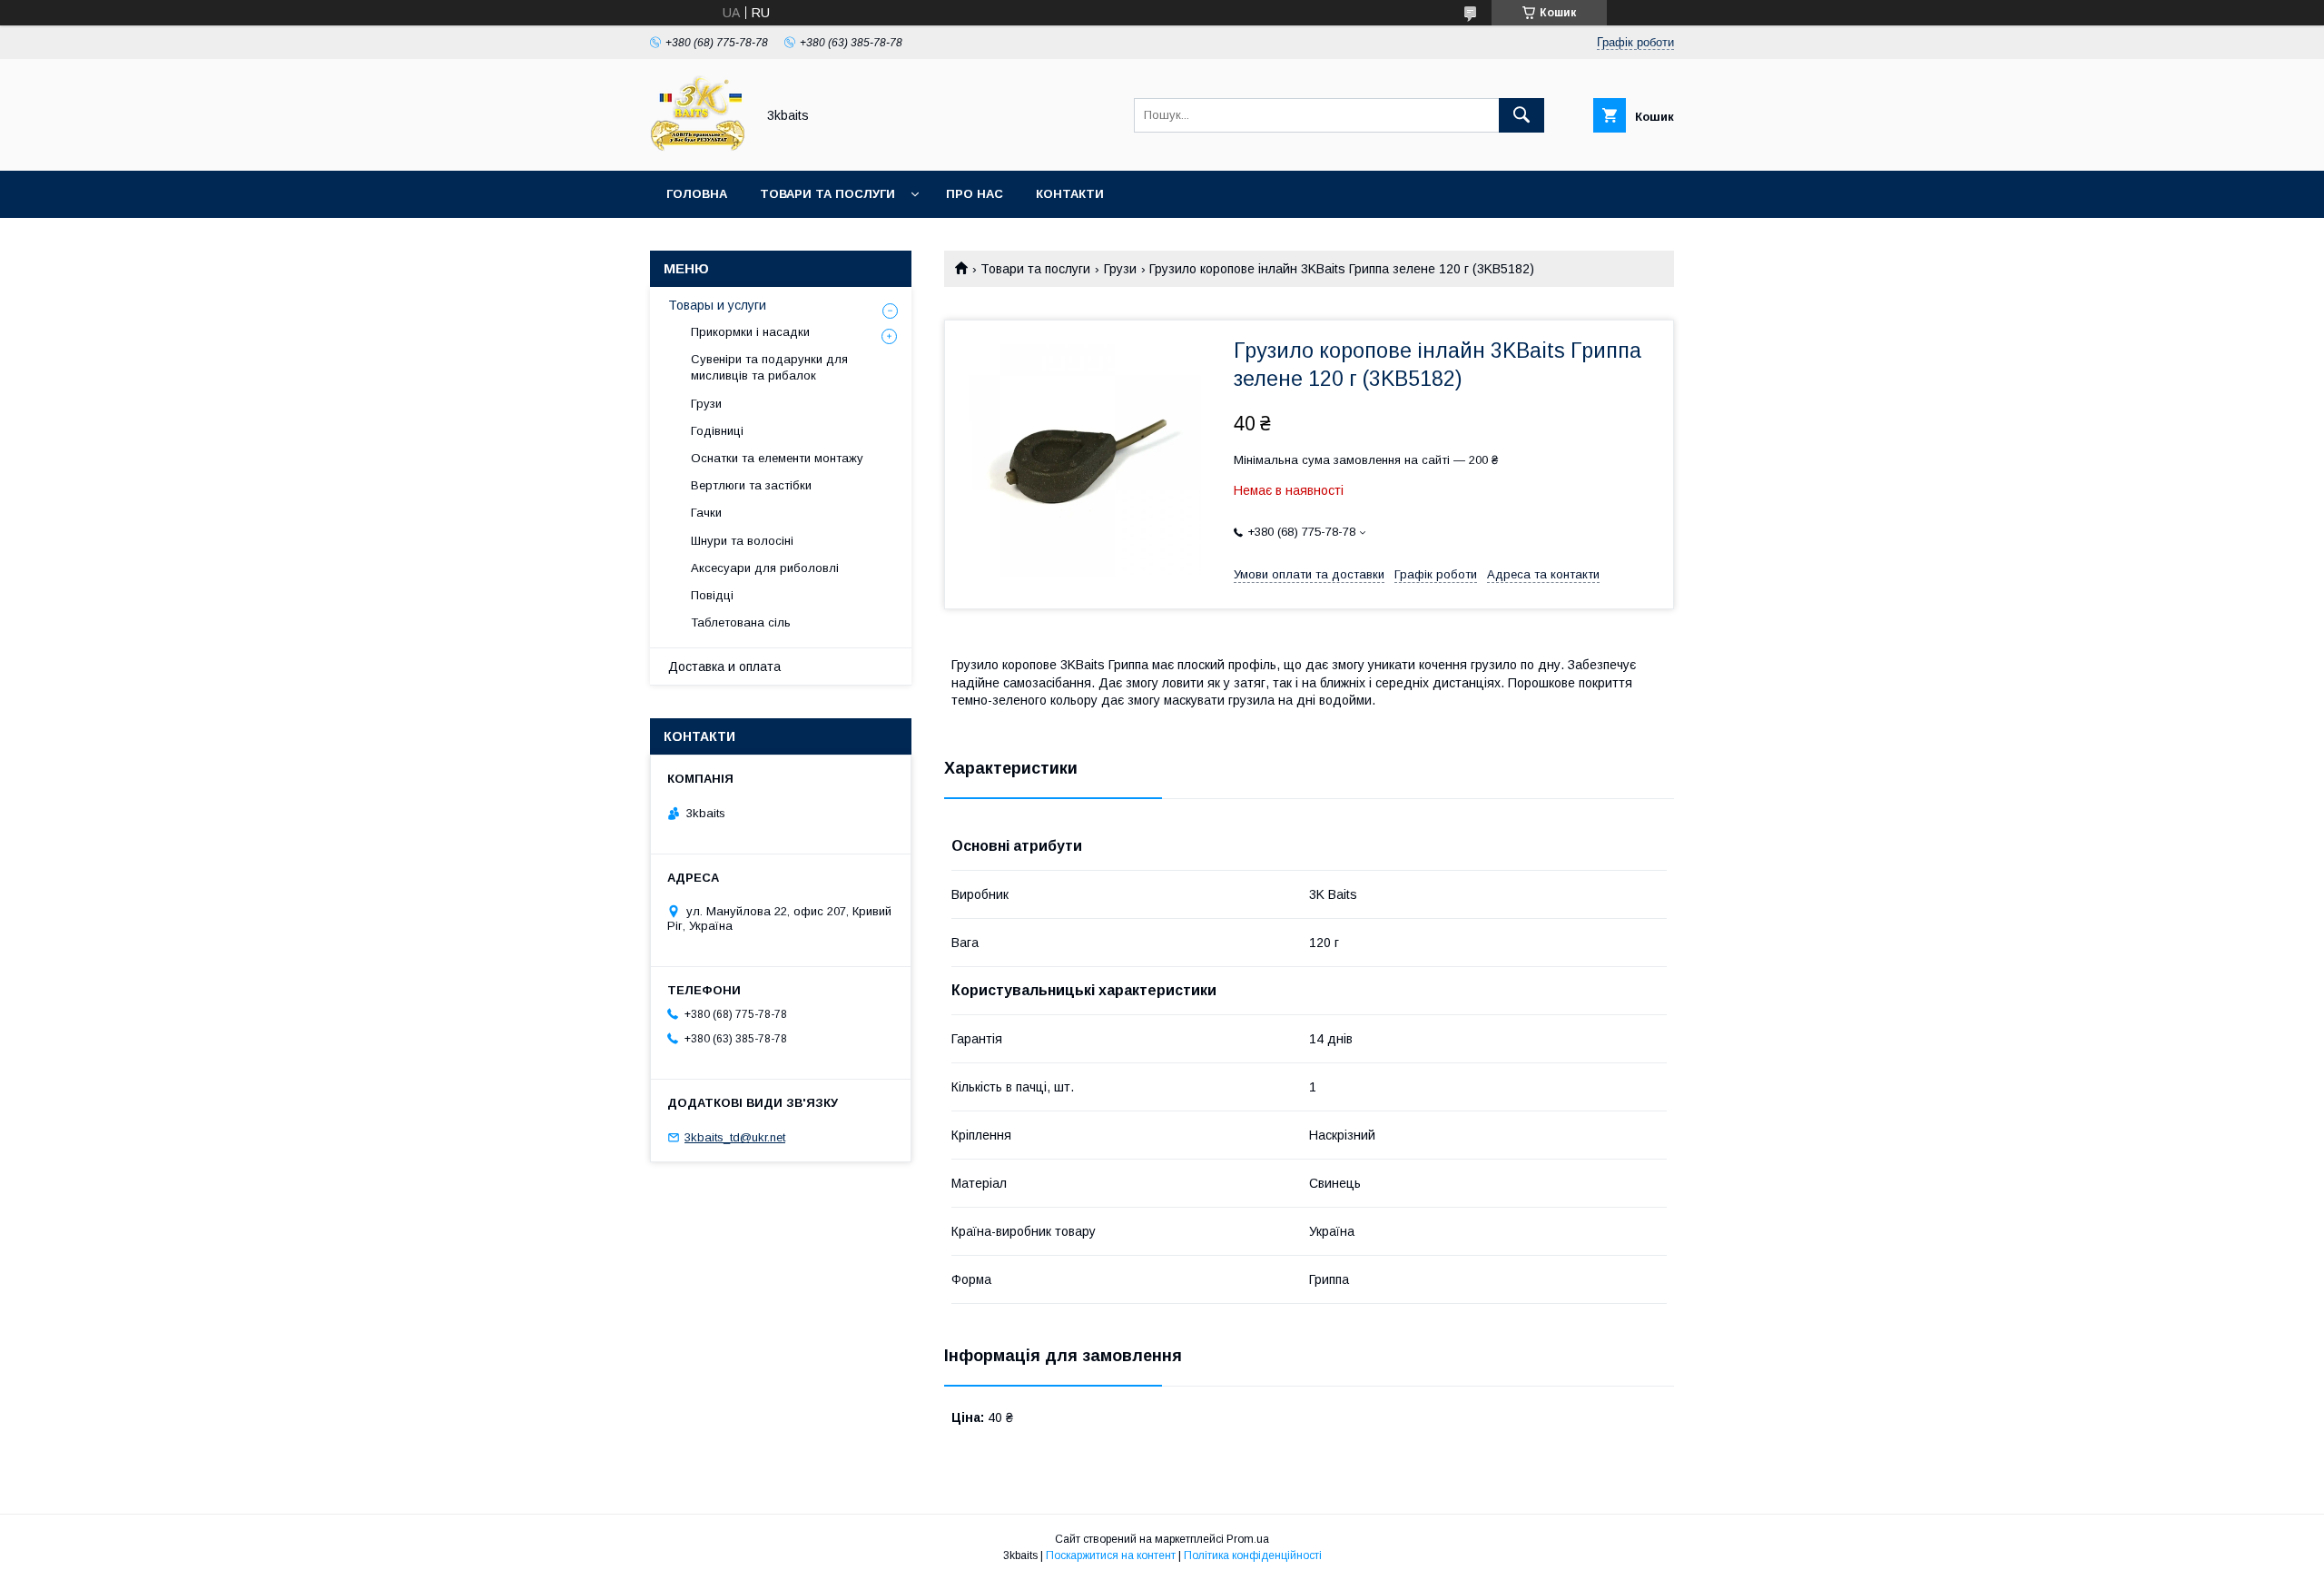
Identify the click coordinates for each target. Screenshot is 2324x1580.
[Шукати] (1521, 115)
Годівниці (717, 431)
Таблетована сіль (741, 622)
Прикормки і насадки (750, 332)
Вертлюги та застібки (751, 485)
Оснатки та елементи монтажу (777, 458)
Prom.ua (1248, 1539)
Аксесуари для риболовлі (765, 568)
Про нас (975, 194)
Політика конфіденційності (1253, 1555)
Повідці (712, 595)
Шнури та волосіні (742, 541)
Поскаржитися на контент (1111, 1555)
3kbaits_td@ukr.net (735, 1137)
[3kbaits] (698, 147)
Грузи (1120, 269)
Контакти (1070, 194)
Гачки (706, 513)
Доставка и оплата (724, 667)
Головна (697, 194)
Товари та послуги (827, 194)
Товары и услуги (717, 305)
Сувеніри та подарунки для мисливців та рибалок (769, 367)
